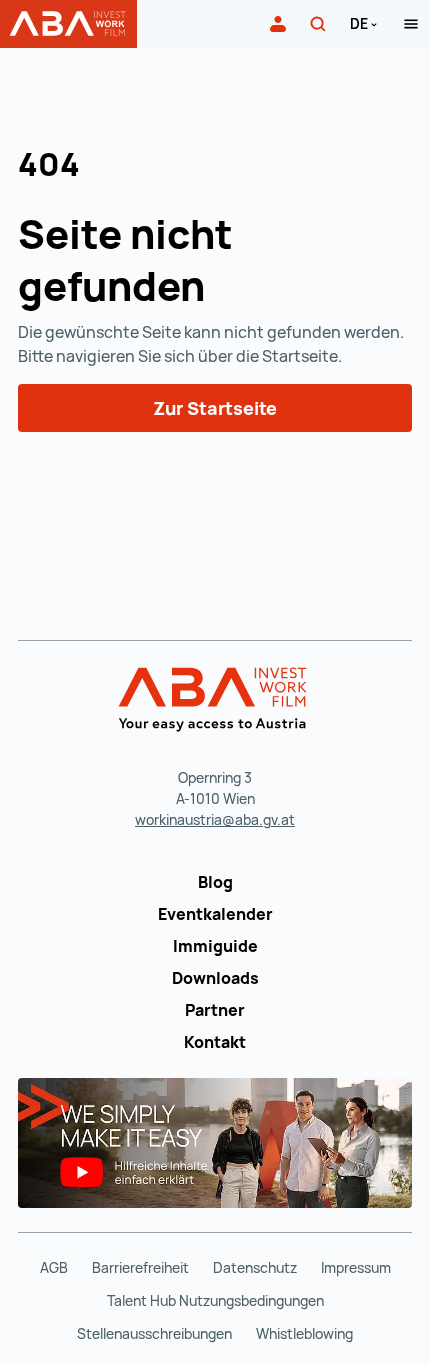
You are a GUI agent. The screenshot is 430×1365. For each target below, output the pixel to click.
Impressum (356, 1267)
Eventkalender (215, 914)
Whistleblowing (304, 1333)
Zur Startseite (215, 408)
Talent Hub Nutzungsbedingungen (215, 1300)
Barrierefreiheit (140, 1267)
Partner (215, 1010)
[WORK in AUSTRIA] (215, 700)
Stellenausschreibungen (154, 1333)
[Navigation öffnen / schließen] (411, 24)
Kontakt (215, 1042)
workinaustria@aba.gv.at (215, 819)
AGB (54, 1267)
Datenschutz (255, 1267)
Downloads (215, 978)
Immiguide (215, 946)
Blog (215, 882)
